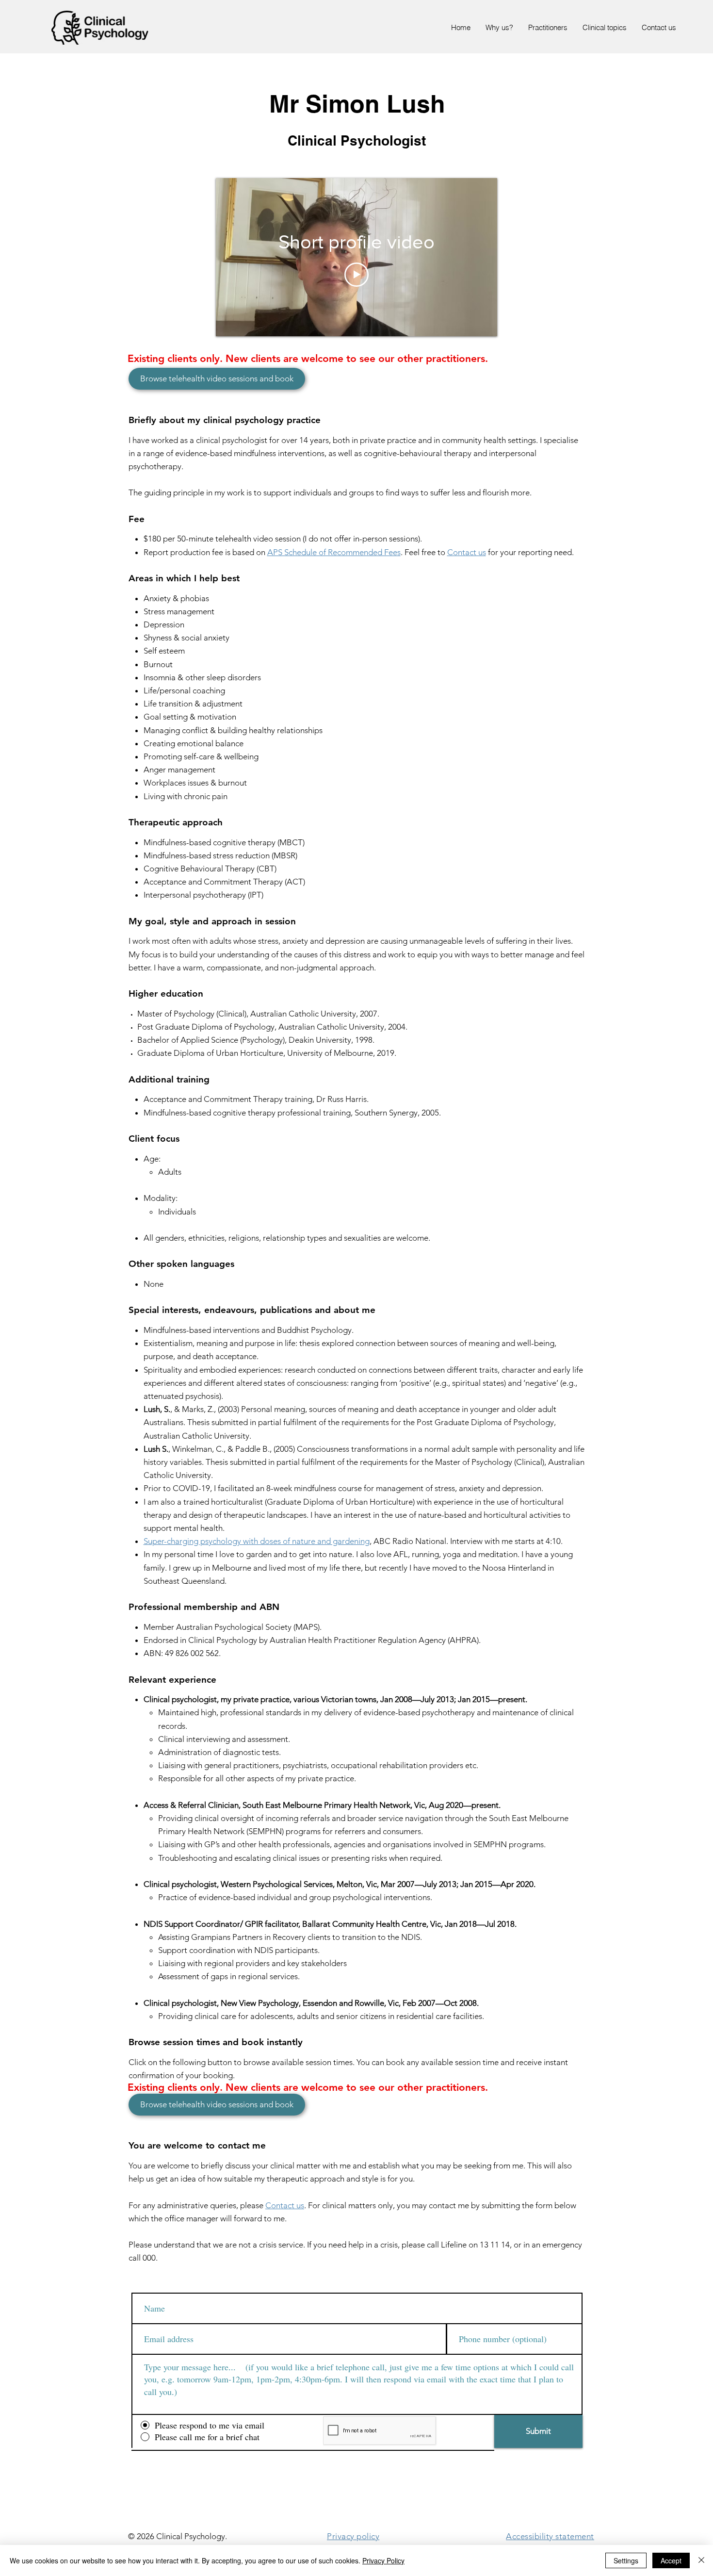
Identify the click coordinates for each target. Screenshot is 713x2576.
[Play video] (356, 275)
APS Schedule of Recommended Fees (334, 552)
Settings (626, 2560)
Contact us (467, 552)
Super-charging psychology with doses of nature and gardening (257, 1541)
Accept (671, 2560)
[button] (604, 28)
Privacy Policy (383, 2560)
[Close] (701, 2560)
